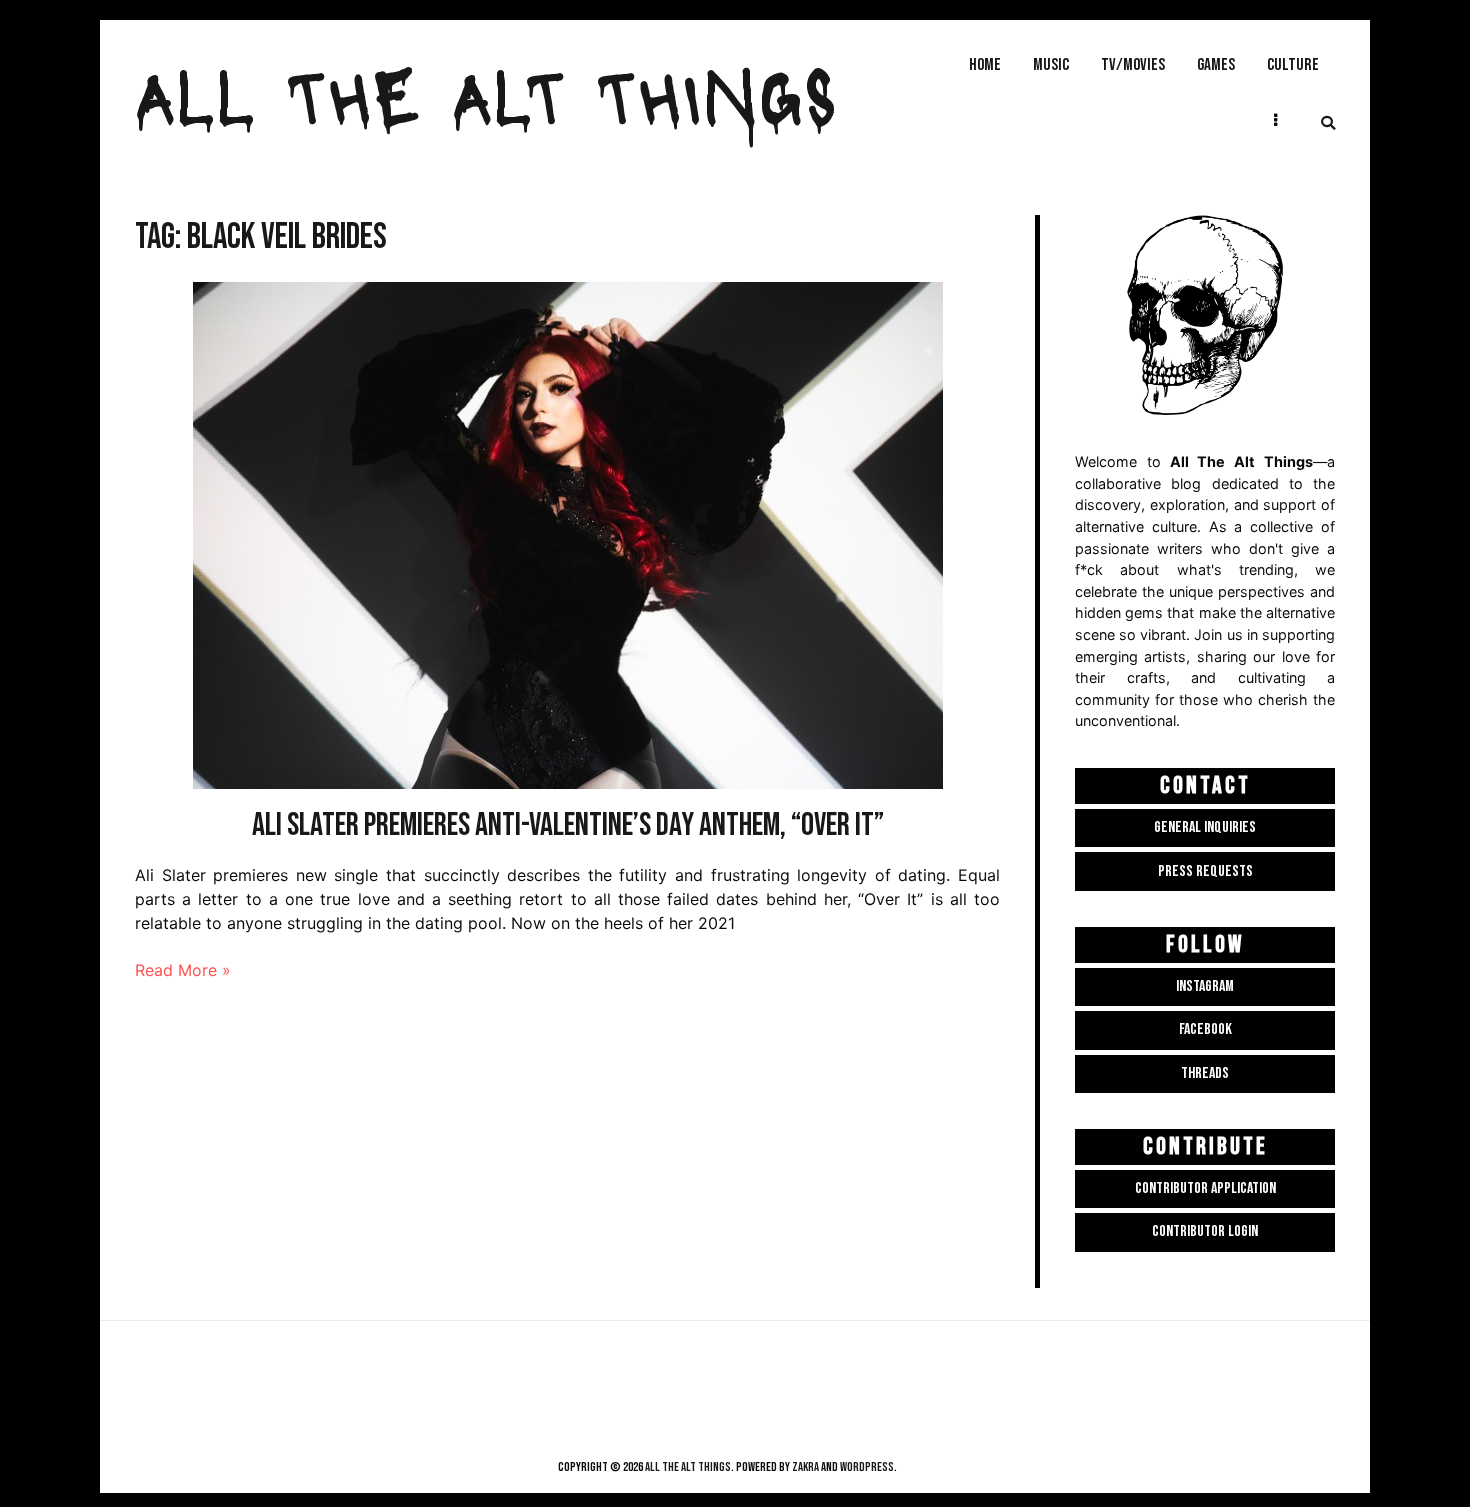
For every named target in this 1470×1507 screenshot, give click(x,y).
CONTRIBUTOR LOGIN (1205, 1231)
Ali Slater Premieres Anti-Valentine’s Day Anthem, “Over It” (568, 825)
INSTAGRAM (1205, 986)
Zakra (805, 1467)
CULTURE (1293, 64)
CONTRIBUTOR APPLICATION (1205, 1188)
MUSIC (1051, 64)
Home (985, 64)
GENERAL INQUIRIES (1205, 827)
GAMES (1216, 64)
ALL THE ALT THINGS (486, 94)
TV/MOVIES (1133, 64)
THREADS (1205, 1073)
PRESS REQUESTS (1205, 871)
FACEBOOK (1205, 1029)
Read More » (183, 970)
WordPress (867, 1467)
